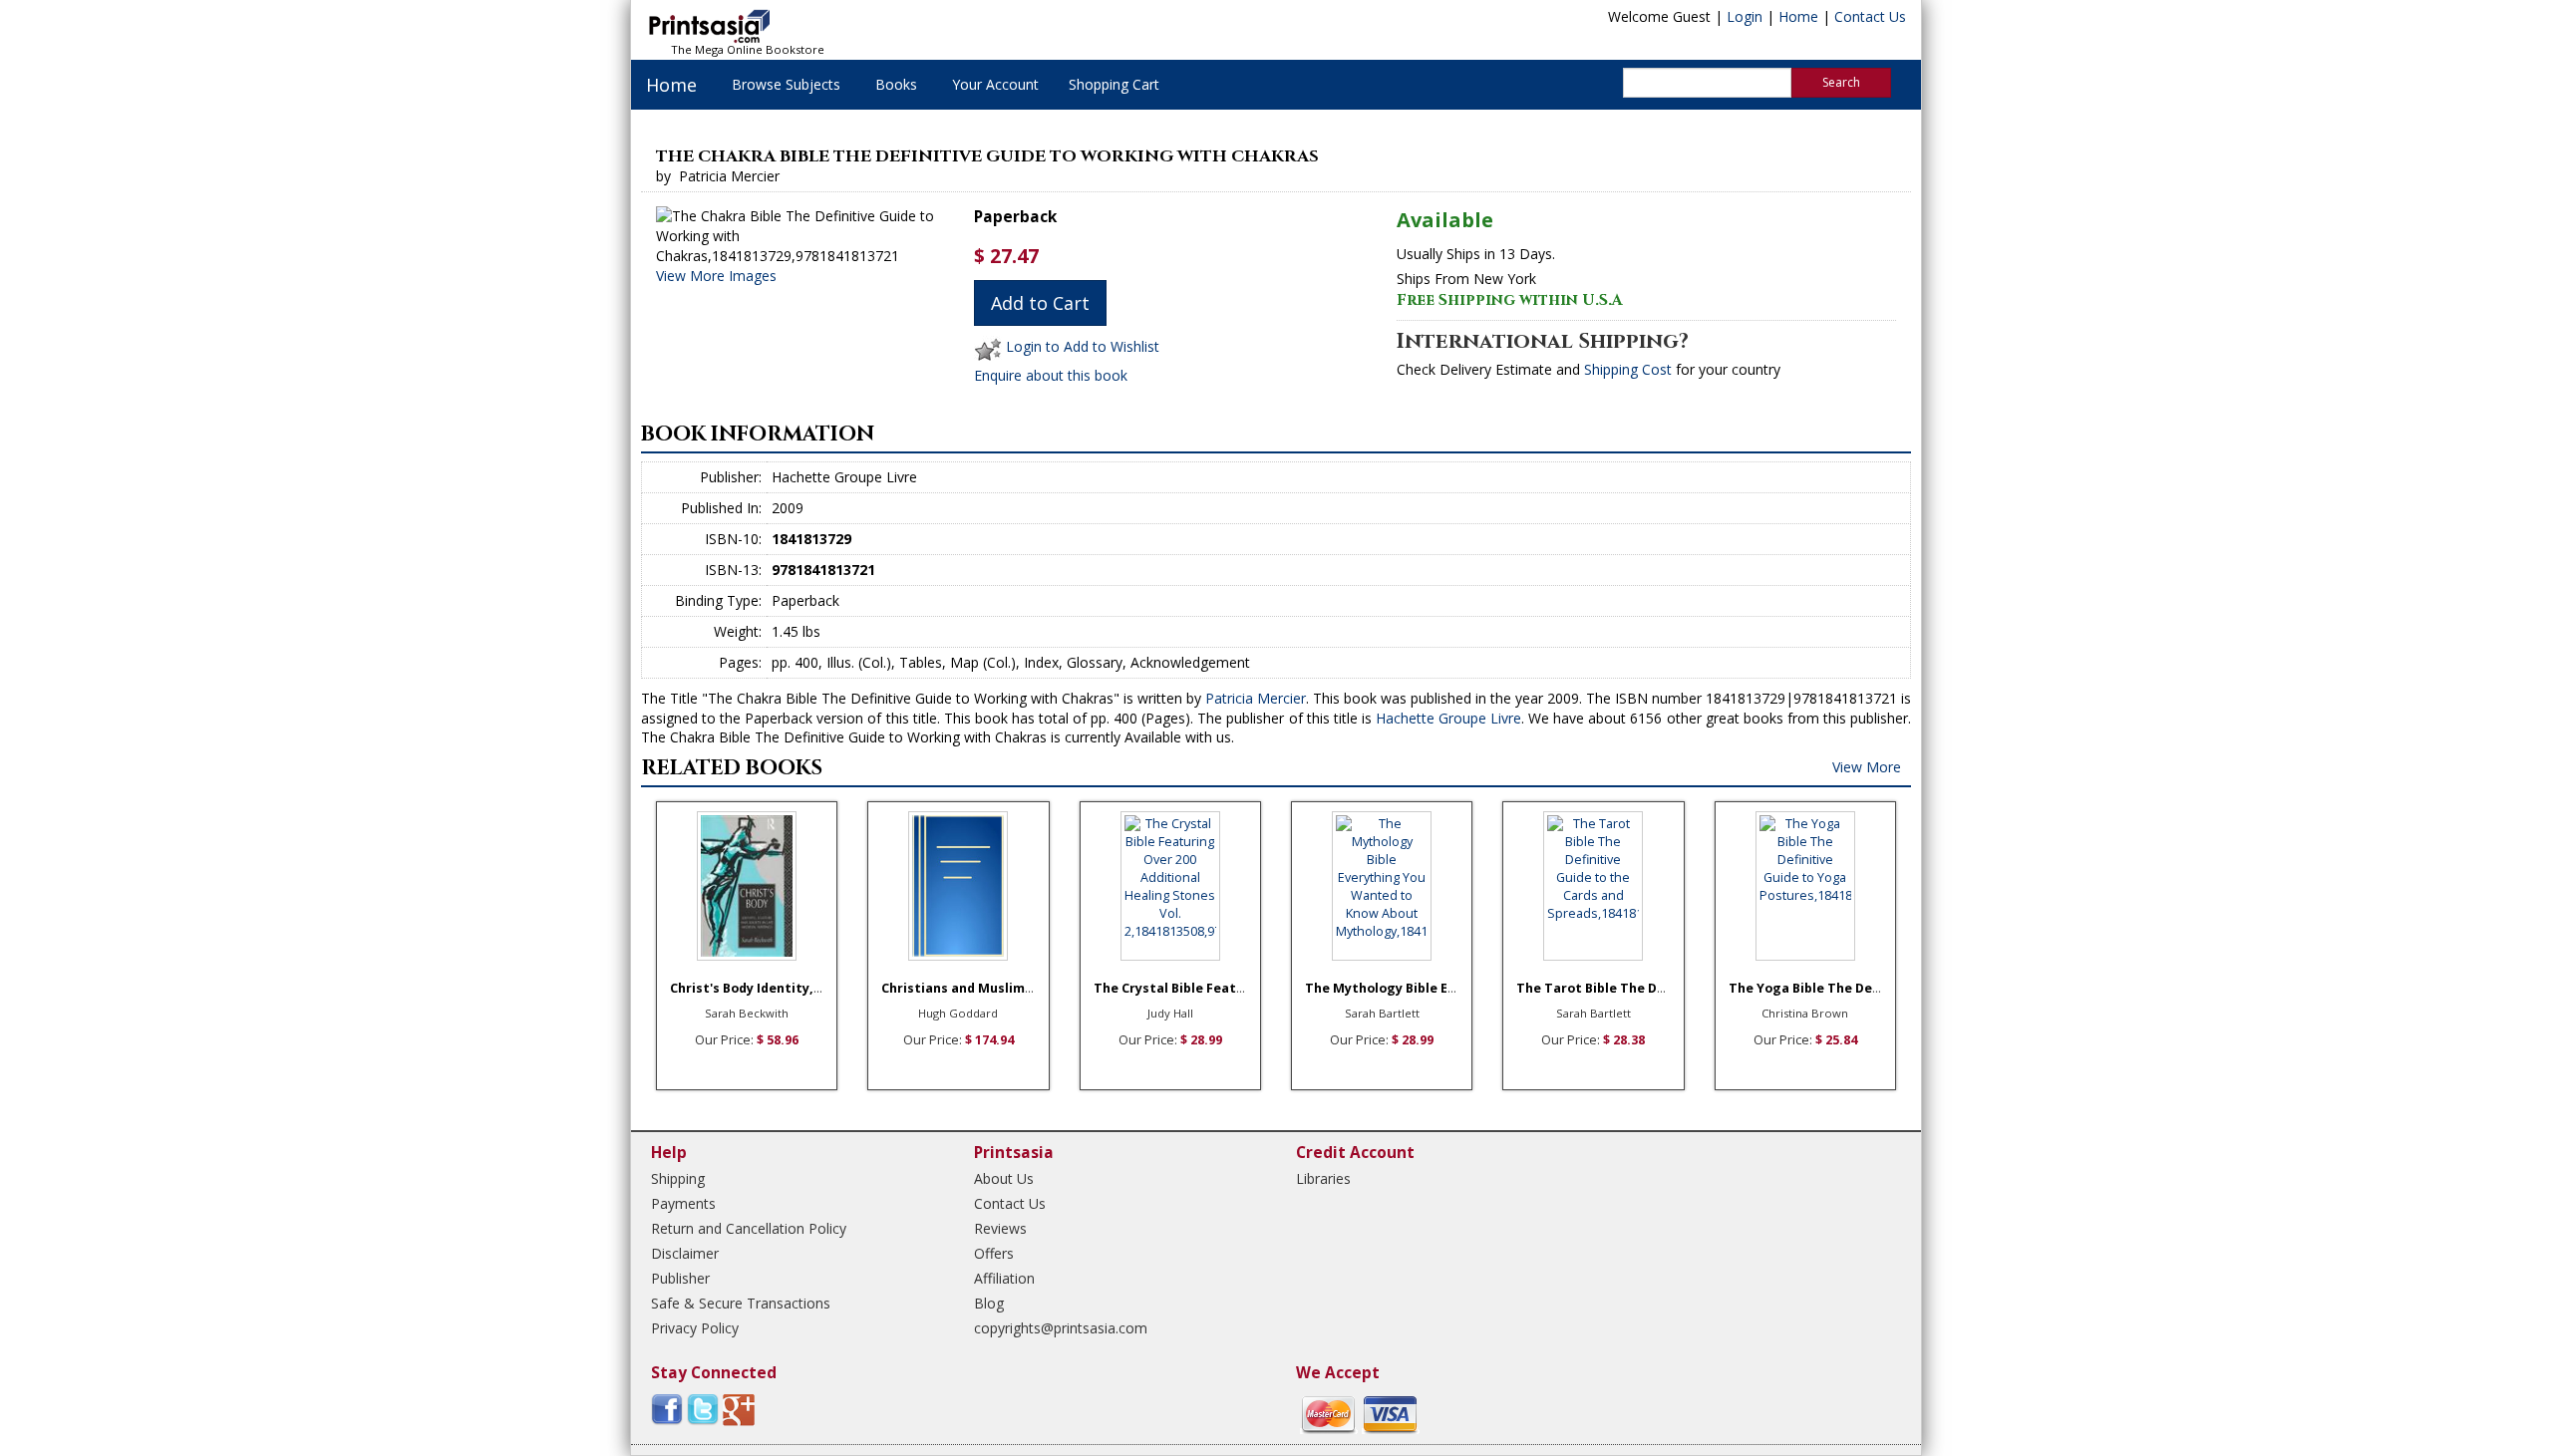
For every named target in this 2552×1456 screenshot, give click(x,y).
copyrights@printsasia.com (1061, 1328)
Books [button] (896, 84)
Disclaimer (685, 1253)
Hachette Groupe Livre (1448, 718)
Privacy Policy (695, 1328)
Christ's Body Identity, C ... (755, 988)
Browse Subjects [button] (786, 84)
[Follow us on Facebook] (667, 1409)
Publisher (680, 1278)
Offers (994, 1253)
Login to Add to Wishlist (1083, 347)
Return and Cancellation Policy (749, 1228)
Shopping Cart (1114, 84)
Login (1745, 16)
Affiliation (1004, 1278)
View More (1867, 767)
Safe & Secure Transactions (741, 1303)
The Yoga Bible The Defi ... (1812, 988)
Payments (683, 1203)
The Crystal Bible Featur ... (1179, 988)
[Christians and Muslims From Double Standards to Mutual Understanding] (958, 886)
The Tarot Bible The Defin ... (1606, 988)
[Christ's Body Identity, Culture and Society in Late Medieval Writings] (747, 886)
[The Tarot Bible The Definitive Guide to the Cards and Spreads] (1593, 886)
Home (1798, 16)
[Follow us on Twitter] (703, 1409)
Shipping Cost (1628, 369)
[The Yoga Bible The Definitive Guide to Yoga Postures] (1805, 886)
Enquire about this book (1051, 375)
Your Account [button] (995, 84)
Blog (989, 1303)
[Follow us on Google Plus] (739, 1409)
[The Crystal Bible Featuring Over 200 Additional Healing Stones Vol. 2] (1170, 886)
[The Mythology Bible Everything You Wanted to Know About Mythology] (1382, 886)
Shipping (678, 1178)
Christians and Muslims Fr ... (972, 988)
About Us (1004, 1178)
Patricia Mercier (1256, 698)
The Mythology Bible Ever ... (1394, 988)
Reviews (1000, 1228)
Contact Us (1870, 16)
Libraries (1323, 1178)
